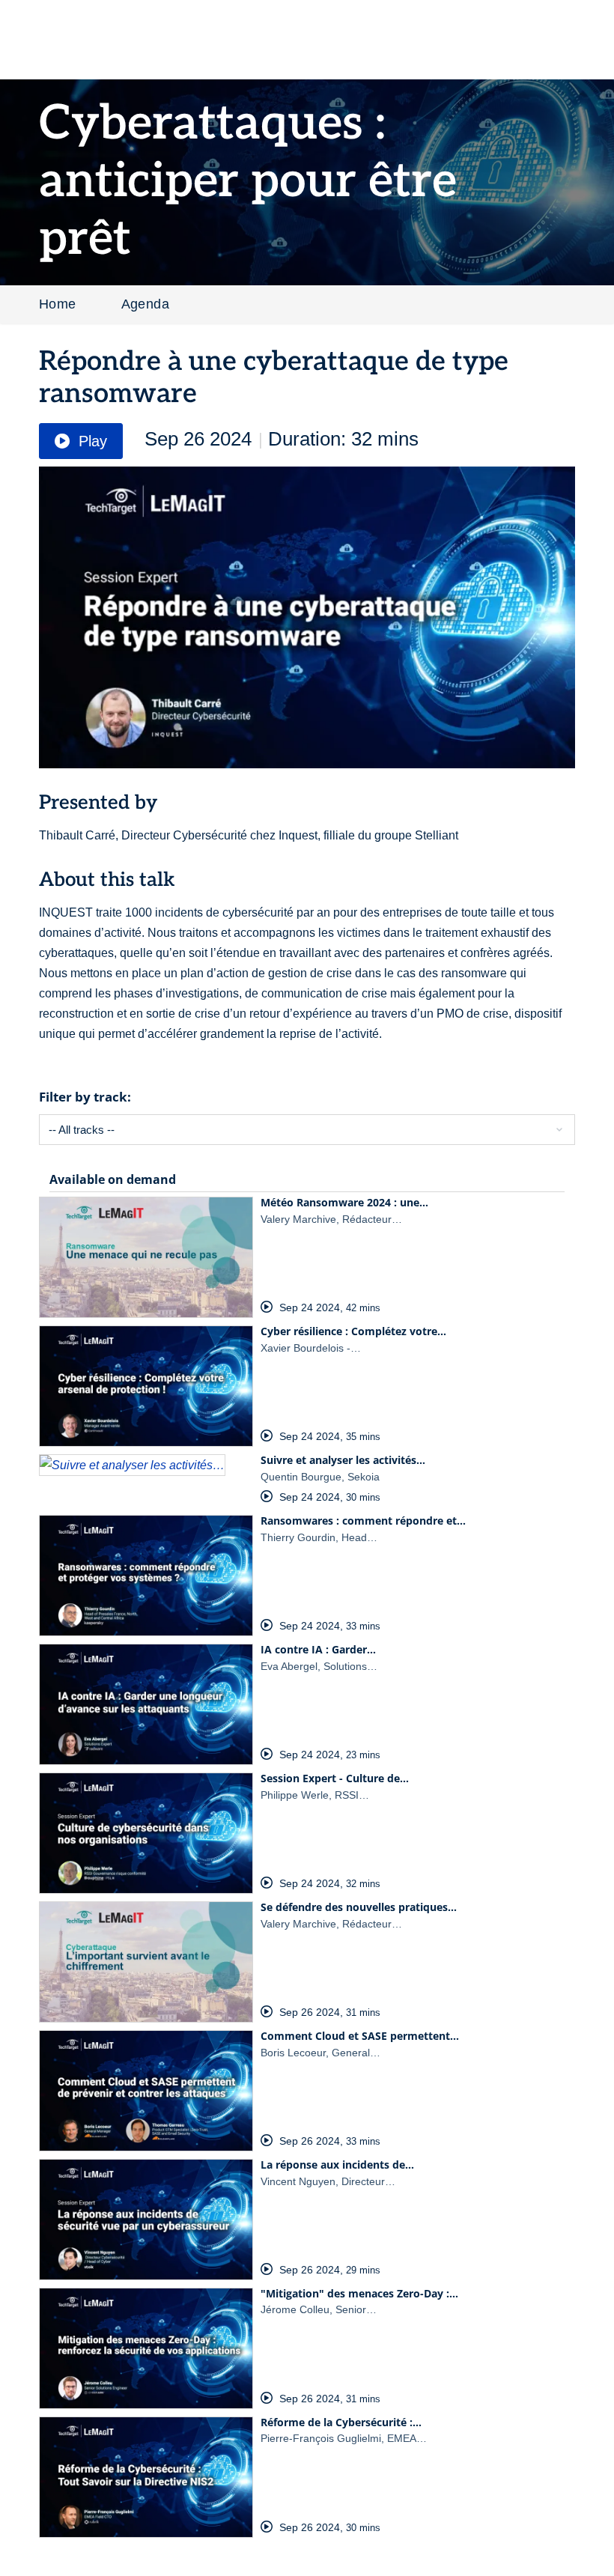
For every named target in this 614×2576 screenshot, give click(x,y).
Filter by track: (85, 1097)
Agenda (145, 304)
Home (58, 304)
